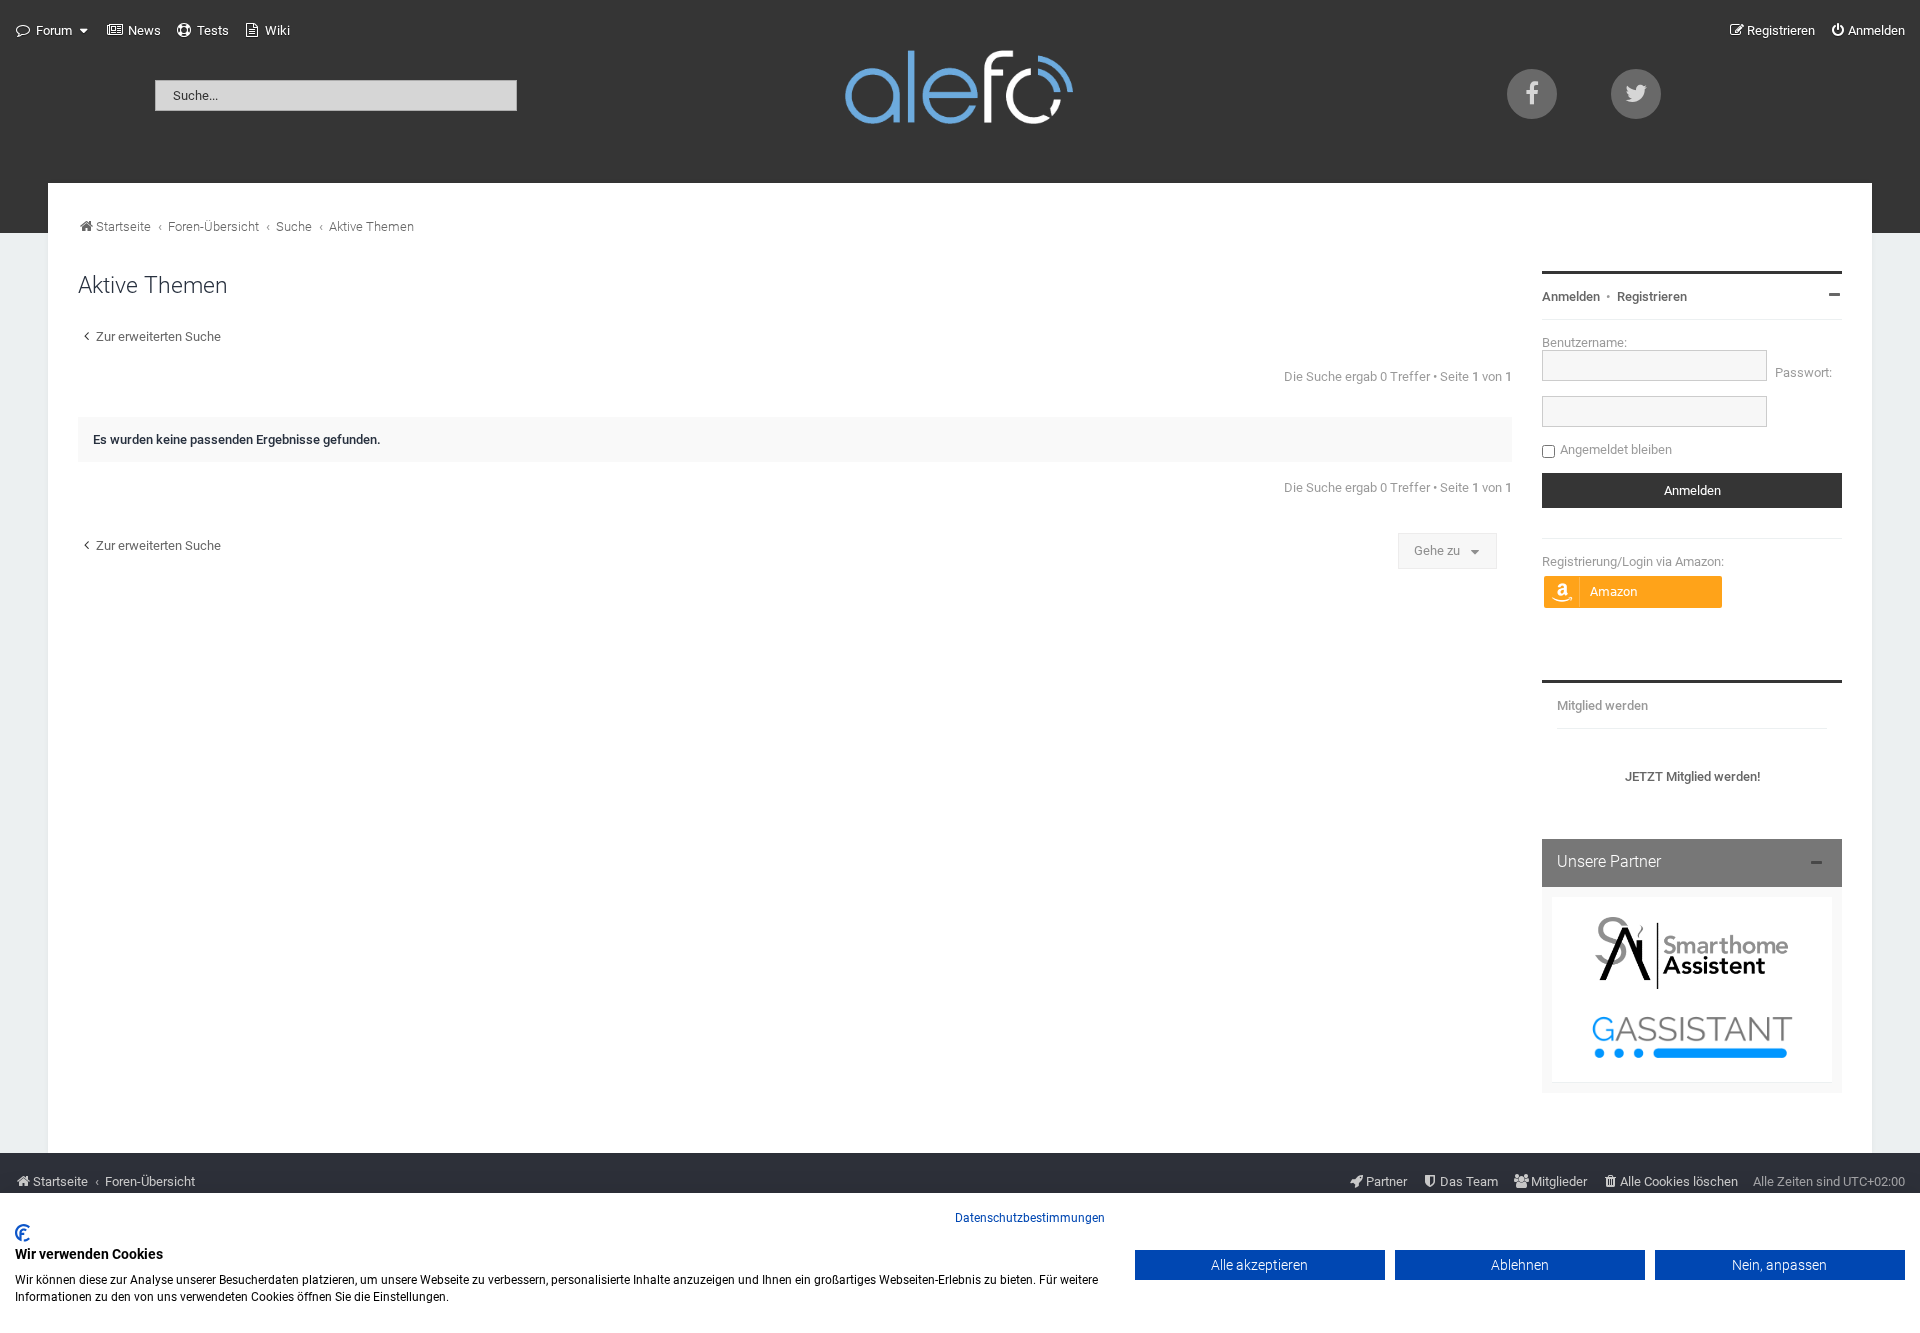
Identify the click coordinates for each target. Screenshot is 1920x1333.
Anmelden (1571, 296)
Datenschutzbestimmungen (1030, 1218)
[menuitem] (134, 31)
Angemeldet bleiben (1616, 449)
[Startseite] (960, 91)
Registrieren (1652, 296)
